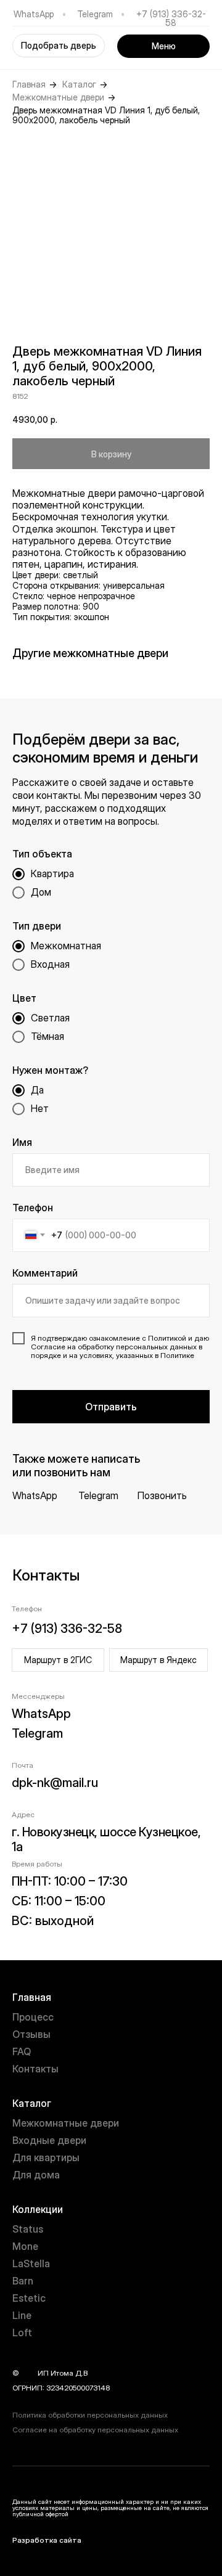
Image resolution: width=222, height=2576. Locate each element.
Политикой (167, 1338)
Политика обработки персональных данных (90, 2415)
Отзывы (31, 2034)
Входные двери (49, 2140)
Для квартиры (46, 2157)
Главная (29, 84)
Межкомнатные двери (58, 97)
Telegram (95, 14)
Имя (22, 1142)
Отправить (111, 1407)
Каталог (79, 84)
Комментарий (45, 1273)
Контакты (35, 2069)
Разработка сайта (47, 2540)
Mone (25, 2246)
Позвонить (162, 1495)
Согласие (48, 1347)
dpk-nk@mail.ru (55, 1783)
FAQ (22, 2051)
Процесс (33, 2017)
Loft (22, 2333)
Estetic (29, 2298)
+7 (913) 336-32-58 (171, 18)
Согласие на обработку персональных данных (95, 2430)
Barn (23, 2281)
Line (22, 2315)
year (28, 2373)
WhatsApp (34, 14)
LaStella (31, 2263)
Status (28, 2229)
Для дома (36, 2175)
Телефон (33, 1208)
